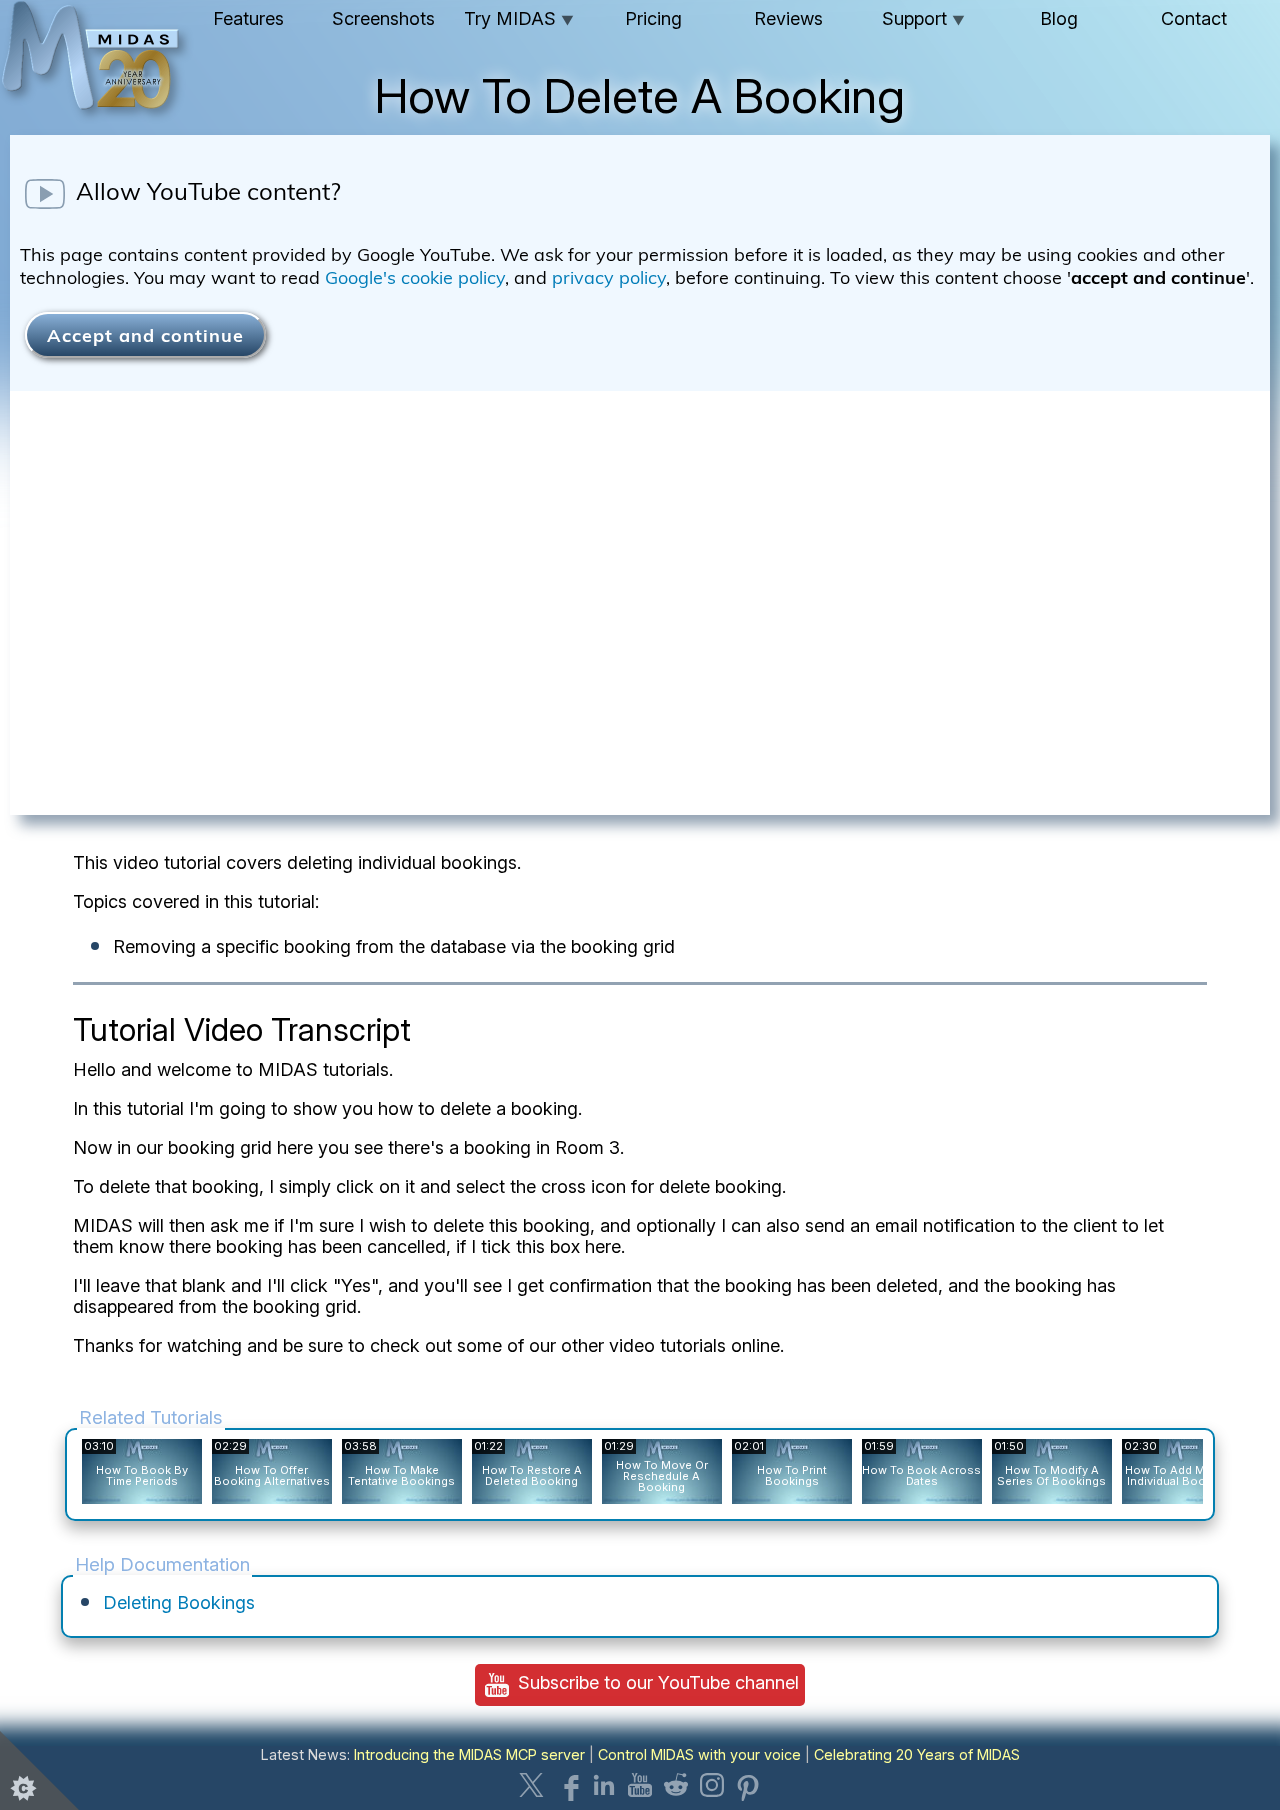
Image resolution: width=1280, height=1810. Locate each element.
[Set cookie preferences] (40, 1770)
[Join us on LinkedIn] (604, 1785)
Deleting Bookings (179, 1602)
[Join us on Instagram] (712, 1785)
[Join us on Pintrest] (748, 1785)
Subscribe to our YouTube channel (656, 1682)
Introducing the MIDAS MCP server (469, 1754)
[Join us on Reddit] (676, 1785)
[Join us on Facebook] (568, 1785)
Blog (1059, 18)
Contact (1194, 18)
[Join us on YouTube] (640, 1785)
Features (248, 18)
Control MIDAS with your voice (699, 1754)
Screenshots (383, 18)
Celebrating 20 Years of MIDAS (917, 1754)
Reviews (788, 18)
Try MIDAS (519, 18)
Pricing (653, 18)
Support (923, 18)
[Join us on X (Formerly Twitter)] (532, 1785)
